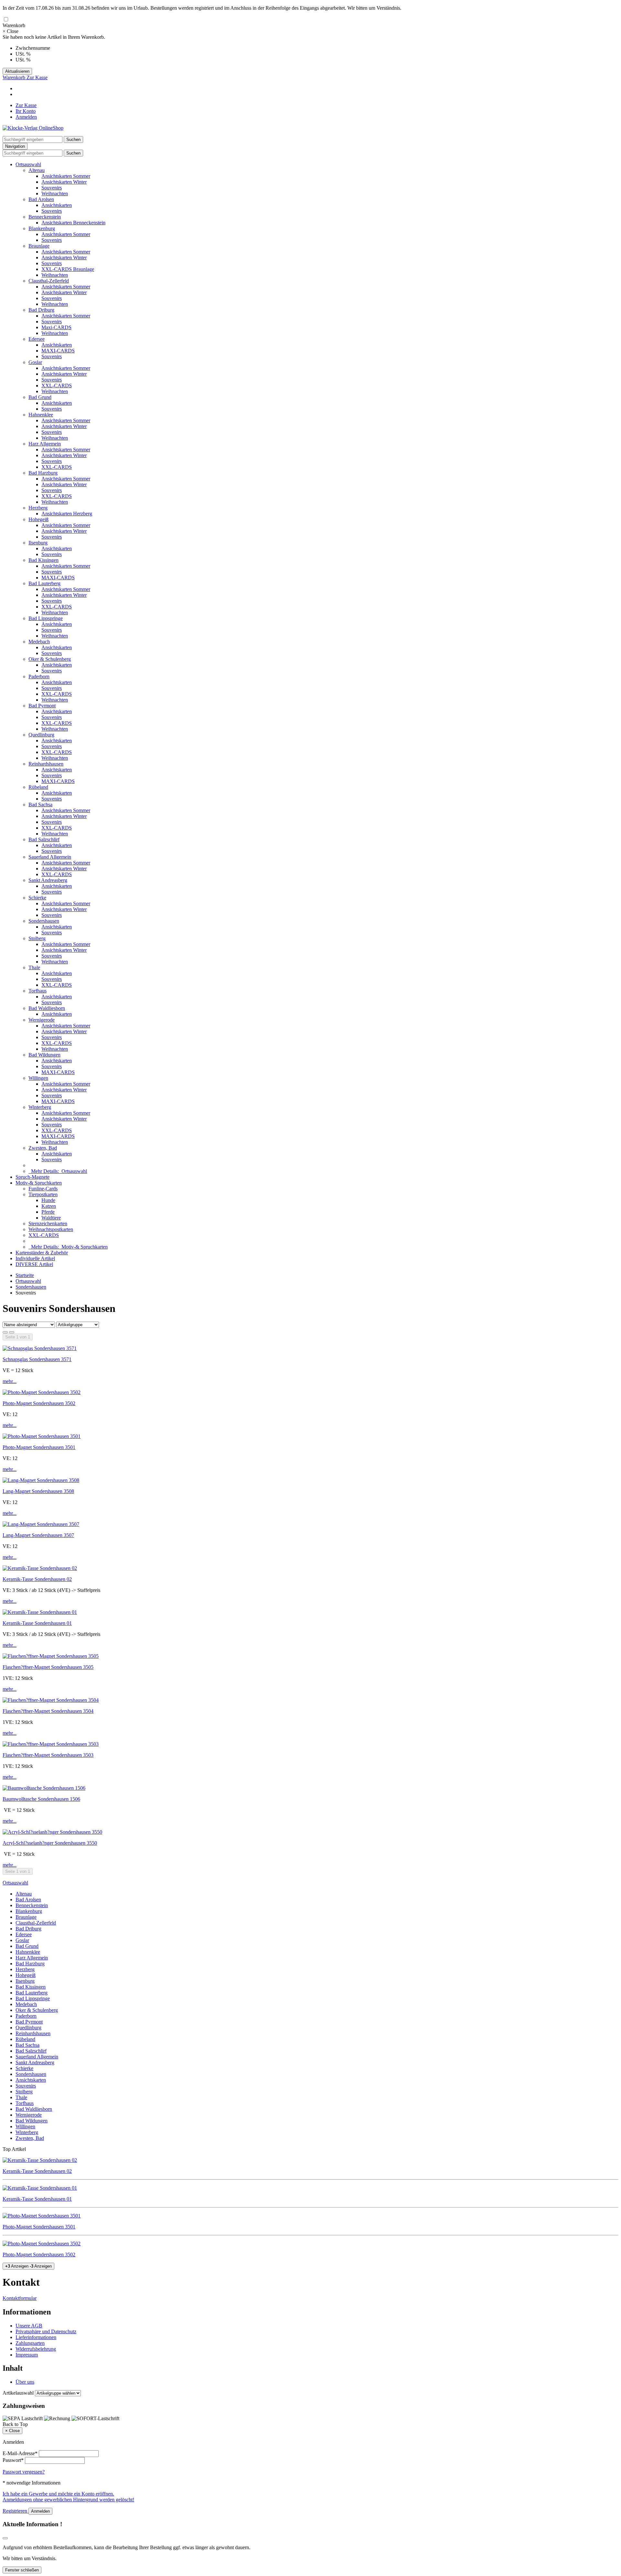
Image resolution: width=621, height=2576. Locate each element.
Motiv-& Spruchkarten (39, 1183)
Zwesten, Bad (43, 1148)
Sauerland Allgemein (50, 857)
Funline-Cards (43, 1189)
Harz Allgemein (45, 444)
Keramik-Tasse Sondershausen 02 (37, 1579)
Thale (34, 967)
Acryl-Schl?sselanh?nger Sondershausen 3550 (50, 1843)
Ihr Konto (26, 111)
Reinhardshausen (46, 764)
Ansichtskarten (57, 205)
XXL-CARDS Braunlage (68, 269)
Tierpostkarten (43, 1194)
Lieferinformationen (36, 2337)
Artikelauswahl (18, 2393)
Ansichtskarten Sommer (66, 176)
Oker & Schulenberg (50, 659)
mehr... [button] (10, 1381)
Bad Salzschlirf (44, 839)
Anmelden (26, 117)
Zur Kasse (37, 77)
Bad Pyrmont (42, 706)
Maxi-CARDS (56, 327)
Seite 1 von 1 (18, 1337)
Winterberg (40, 1107)
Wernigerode (42, 1020)
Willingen (38, 1078)
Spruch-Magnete (33, 1177)
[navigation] (15, 2424)
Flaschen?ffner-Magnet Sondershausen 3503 (48, 1755)
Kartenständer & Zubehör (42, 1253)
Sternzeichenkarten (48, 1224)
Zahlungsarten (30, 2343)
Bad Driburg (41, 310)
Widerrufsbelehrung (36, 2349)
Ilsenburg (38, 543)
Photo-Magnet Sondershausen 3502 (39, 1403)
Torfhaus (38, 991)
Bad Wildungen (44, 1055)
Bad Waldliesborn (47, 1008)
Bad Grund (40, 397)
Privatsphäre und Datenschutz (46, 2331)
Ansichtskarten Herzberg (67, 514)
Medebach (39, 642)
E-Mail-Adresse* (20, 2453)
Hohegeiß (38, 519)
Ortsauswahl (28, 164)
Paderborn (39, 676)
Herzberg (38, 508)
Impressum (27, 2355)
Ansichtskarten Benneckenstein (73, 223)
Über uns (25, 2382)
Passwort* (13, 2460)
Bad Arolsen (41, 199)
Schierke (37, 898)
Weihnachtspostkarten (51, 1229)
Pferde (48, 1212)
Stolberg (37, 938)
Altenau (37, 170)
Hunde (48, 1200)
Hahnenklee (41, 415)
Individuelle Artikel (35, 1258)
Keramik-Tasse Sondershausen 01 (37, 1623)
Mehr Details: (58, 1171)
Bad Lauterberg (44, 583)
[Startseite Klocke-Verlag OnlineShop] (33, 128)
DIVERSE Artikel (34, 1264)
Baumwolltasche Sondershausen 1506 (41, 1799)
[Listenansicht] (5, 1332)
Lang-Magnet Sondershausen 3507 (38, 1535)
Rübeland (38, 787)
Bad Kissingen (44, 560)
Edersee (37, 339)
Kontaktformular (20, 2298)
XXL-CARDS (57, 386)
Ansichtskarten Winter (64, 182)
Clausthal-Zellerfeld (49, 281)
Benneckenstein (45, 217)
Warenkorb (15, 77)
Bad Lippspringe (46, 618)
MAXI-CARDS (58, 351)
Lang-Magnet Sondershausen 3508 (38, 1491)
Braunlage (39, 246)
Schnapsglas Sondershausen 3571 (37, 1359)
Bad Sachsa (40, 805)
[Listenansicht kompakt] (12, 1332)
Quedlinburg (41, 735)
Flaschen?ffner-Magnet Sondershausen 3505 (48, 1667)
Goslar (35, 362)
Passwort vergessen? (24, 2472)
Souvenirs (52, 188)
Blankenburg (42, 228)
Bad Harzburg (43, 473)
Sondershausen (44, 921)
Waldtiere (51, 1218)
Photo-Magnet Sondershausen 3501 (39, 1447)
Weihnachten (55, 193)
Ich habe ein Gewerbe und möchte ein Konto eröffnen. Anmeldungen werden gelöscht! (68, 2497)
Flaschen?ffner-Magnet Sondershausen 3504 (48, 1711)
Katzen (49, 1206)
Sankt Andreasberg (48, 880)
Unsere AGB (29, 2326)
